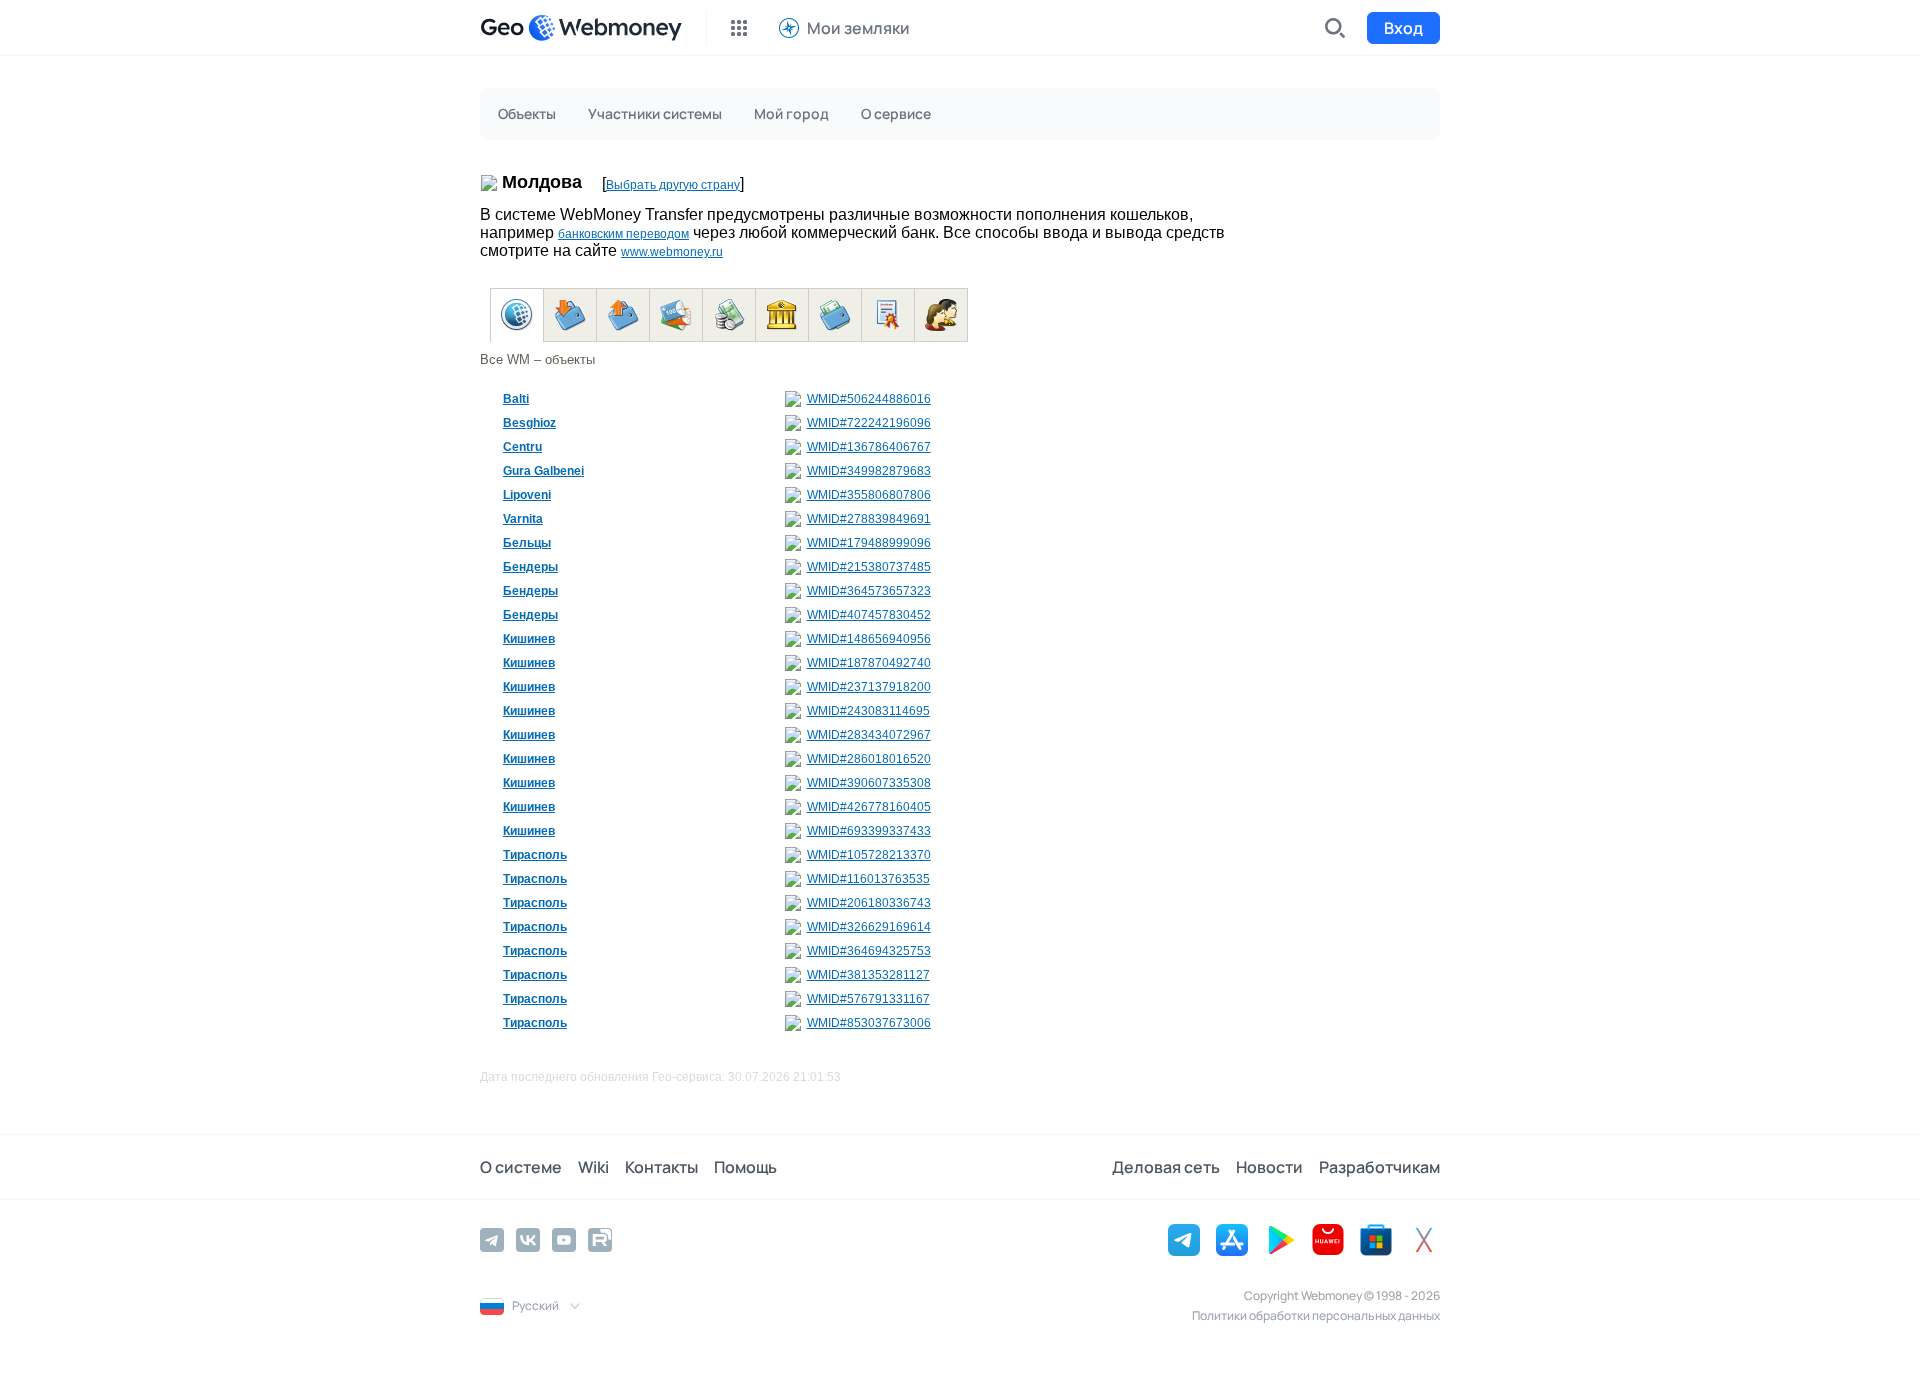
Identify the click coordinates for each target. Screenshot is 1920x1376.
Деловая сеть (1166, 1167)
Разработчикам (1379, 1167)
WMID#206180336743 (869, 903)
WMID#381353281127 (868, 975)
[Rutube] (600, 1240)
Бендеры (530, 567)
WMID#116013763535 (868, 879)
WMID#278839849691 (869, 519)
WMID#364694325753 (869, 951)
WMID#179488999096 (869, 543)
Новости (1269, 1167)
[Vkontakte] (528, 1240)
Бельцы (527, 543)
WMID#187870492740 (869, 663)
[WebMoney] (605, 28)
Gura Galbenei (543, 471)
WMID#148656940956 (869, 639)
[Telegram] (492, 1240)
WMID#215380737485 (869, 567)
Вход (1403, 28)
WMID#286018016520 (869, 759)
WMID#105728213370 (869, 855)
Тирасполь (535, 855)
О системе (521, 1167)
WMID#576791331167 (868, 999)
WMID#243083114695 (868, 711)
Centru (522, 447)
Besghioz (529, 423)
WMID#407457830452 (869, 615)
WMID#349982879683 (869, 471)
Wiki (593, 1167)
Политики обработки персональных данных (1316, 1315)
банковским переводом (623, 234)
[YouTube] (564, 1240)
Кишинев (529, 639)
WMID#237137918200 (869, 687)
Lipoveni (527, 495)
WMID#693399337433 (869, 831)
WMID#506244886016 (869, 399)
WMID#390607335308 (869, 783)
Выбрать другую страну (673, 185)
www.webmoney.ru (672, 252)
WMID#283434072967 (869, 735)
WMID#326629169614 (869, 927)
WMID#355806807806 (869, 495)
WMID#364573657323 (869, 591)
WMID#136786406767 (869, 447)
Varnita (523, 519)
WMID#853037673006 (869, 1023)
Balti (516, 399)
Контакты (661, 1167)
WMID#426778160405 (869, 807)
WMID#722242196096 (869, 423)
